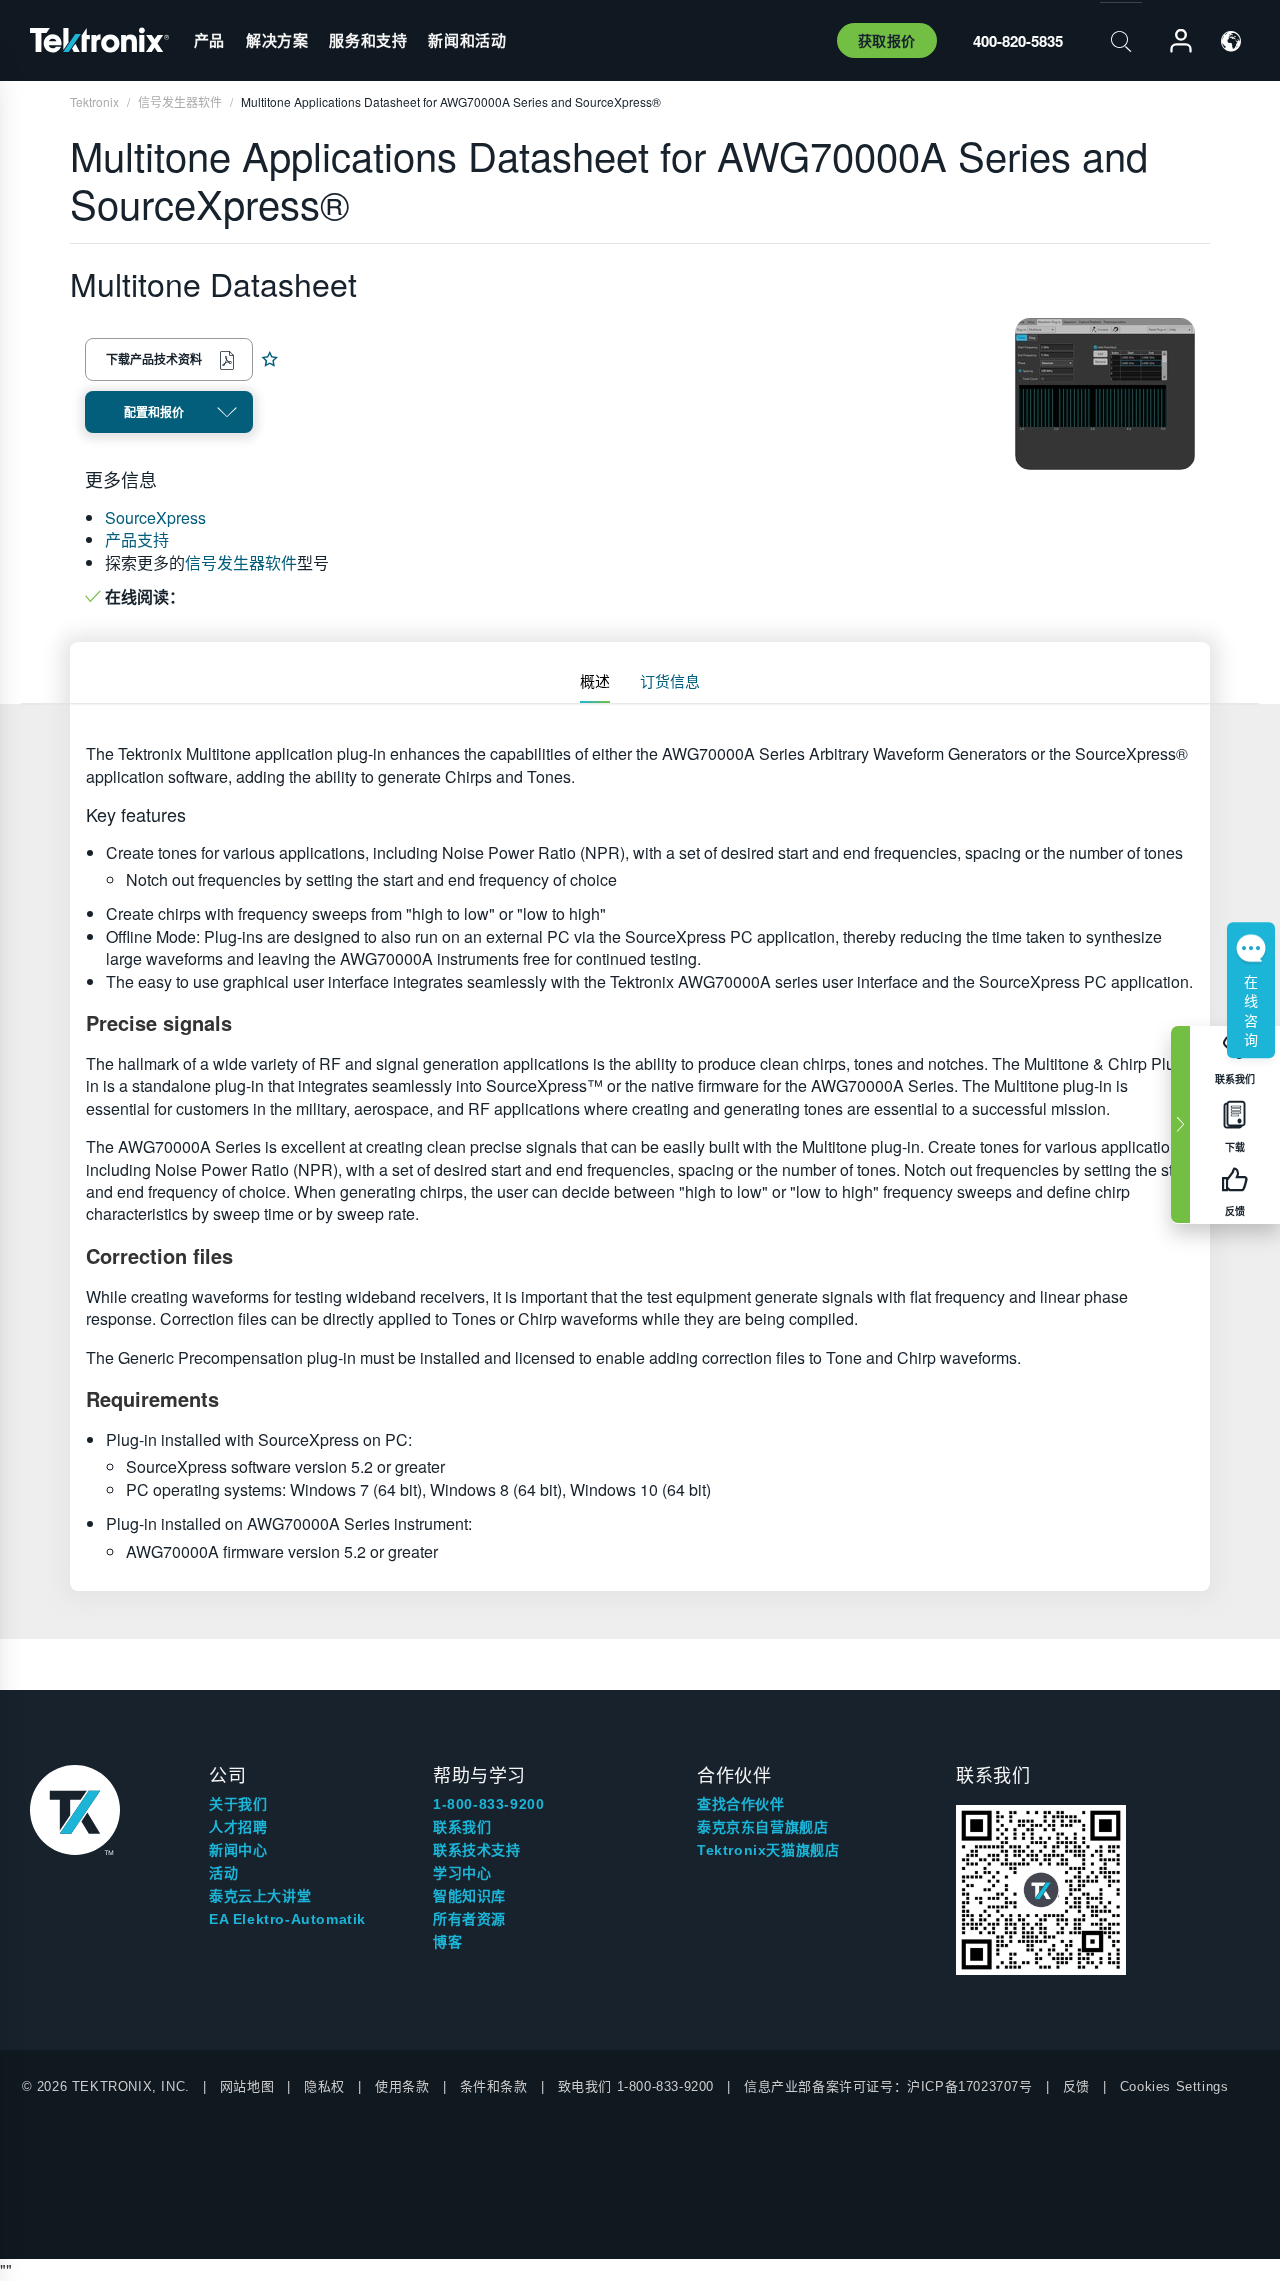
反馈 (1076, 2086)
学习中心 (462, 1873)
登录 (1172, 41)
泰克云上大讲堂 (260, 1896)
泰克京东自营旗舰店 (762, 1827)
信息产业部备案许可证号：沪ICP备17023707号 (888, 2086)
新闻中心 (238, 1850)
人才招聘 (238, 1827)
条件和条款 (494, 2086)
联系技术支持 (477, 1850)
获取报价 (887, 40)
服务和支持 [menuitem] (368, 40)
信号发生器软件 (241, 562)
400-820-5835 (1018, 41)
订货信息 (670, 680)
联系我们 (462, 1827)
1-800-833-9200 (488, 1804)
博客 (447, 1942)
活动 (223, 1873)
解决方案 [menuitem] (277, 40)
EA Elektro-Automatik (287, 1919)
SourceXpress (155, 517)
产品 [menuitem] (209, 40)
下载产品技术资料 (154, 359)
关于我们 (238, 1804)
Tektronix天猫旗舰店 (768, 1850)
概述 (595, 680)
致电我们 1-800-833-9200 (636, 2086)
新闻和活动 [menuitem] (467, 40)
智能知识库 (469, 1896)
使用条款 (402, 2086)
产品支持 (137, 539)
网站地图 (247, 2086)
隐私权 (324, 2086)
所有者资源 (469, 1919)
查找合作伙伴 (741, 1804)
